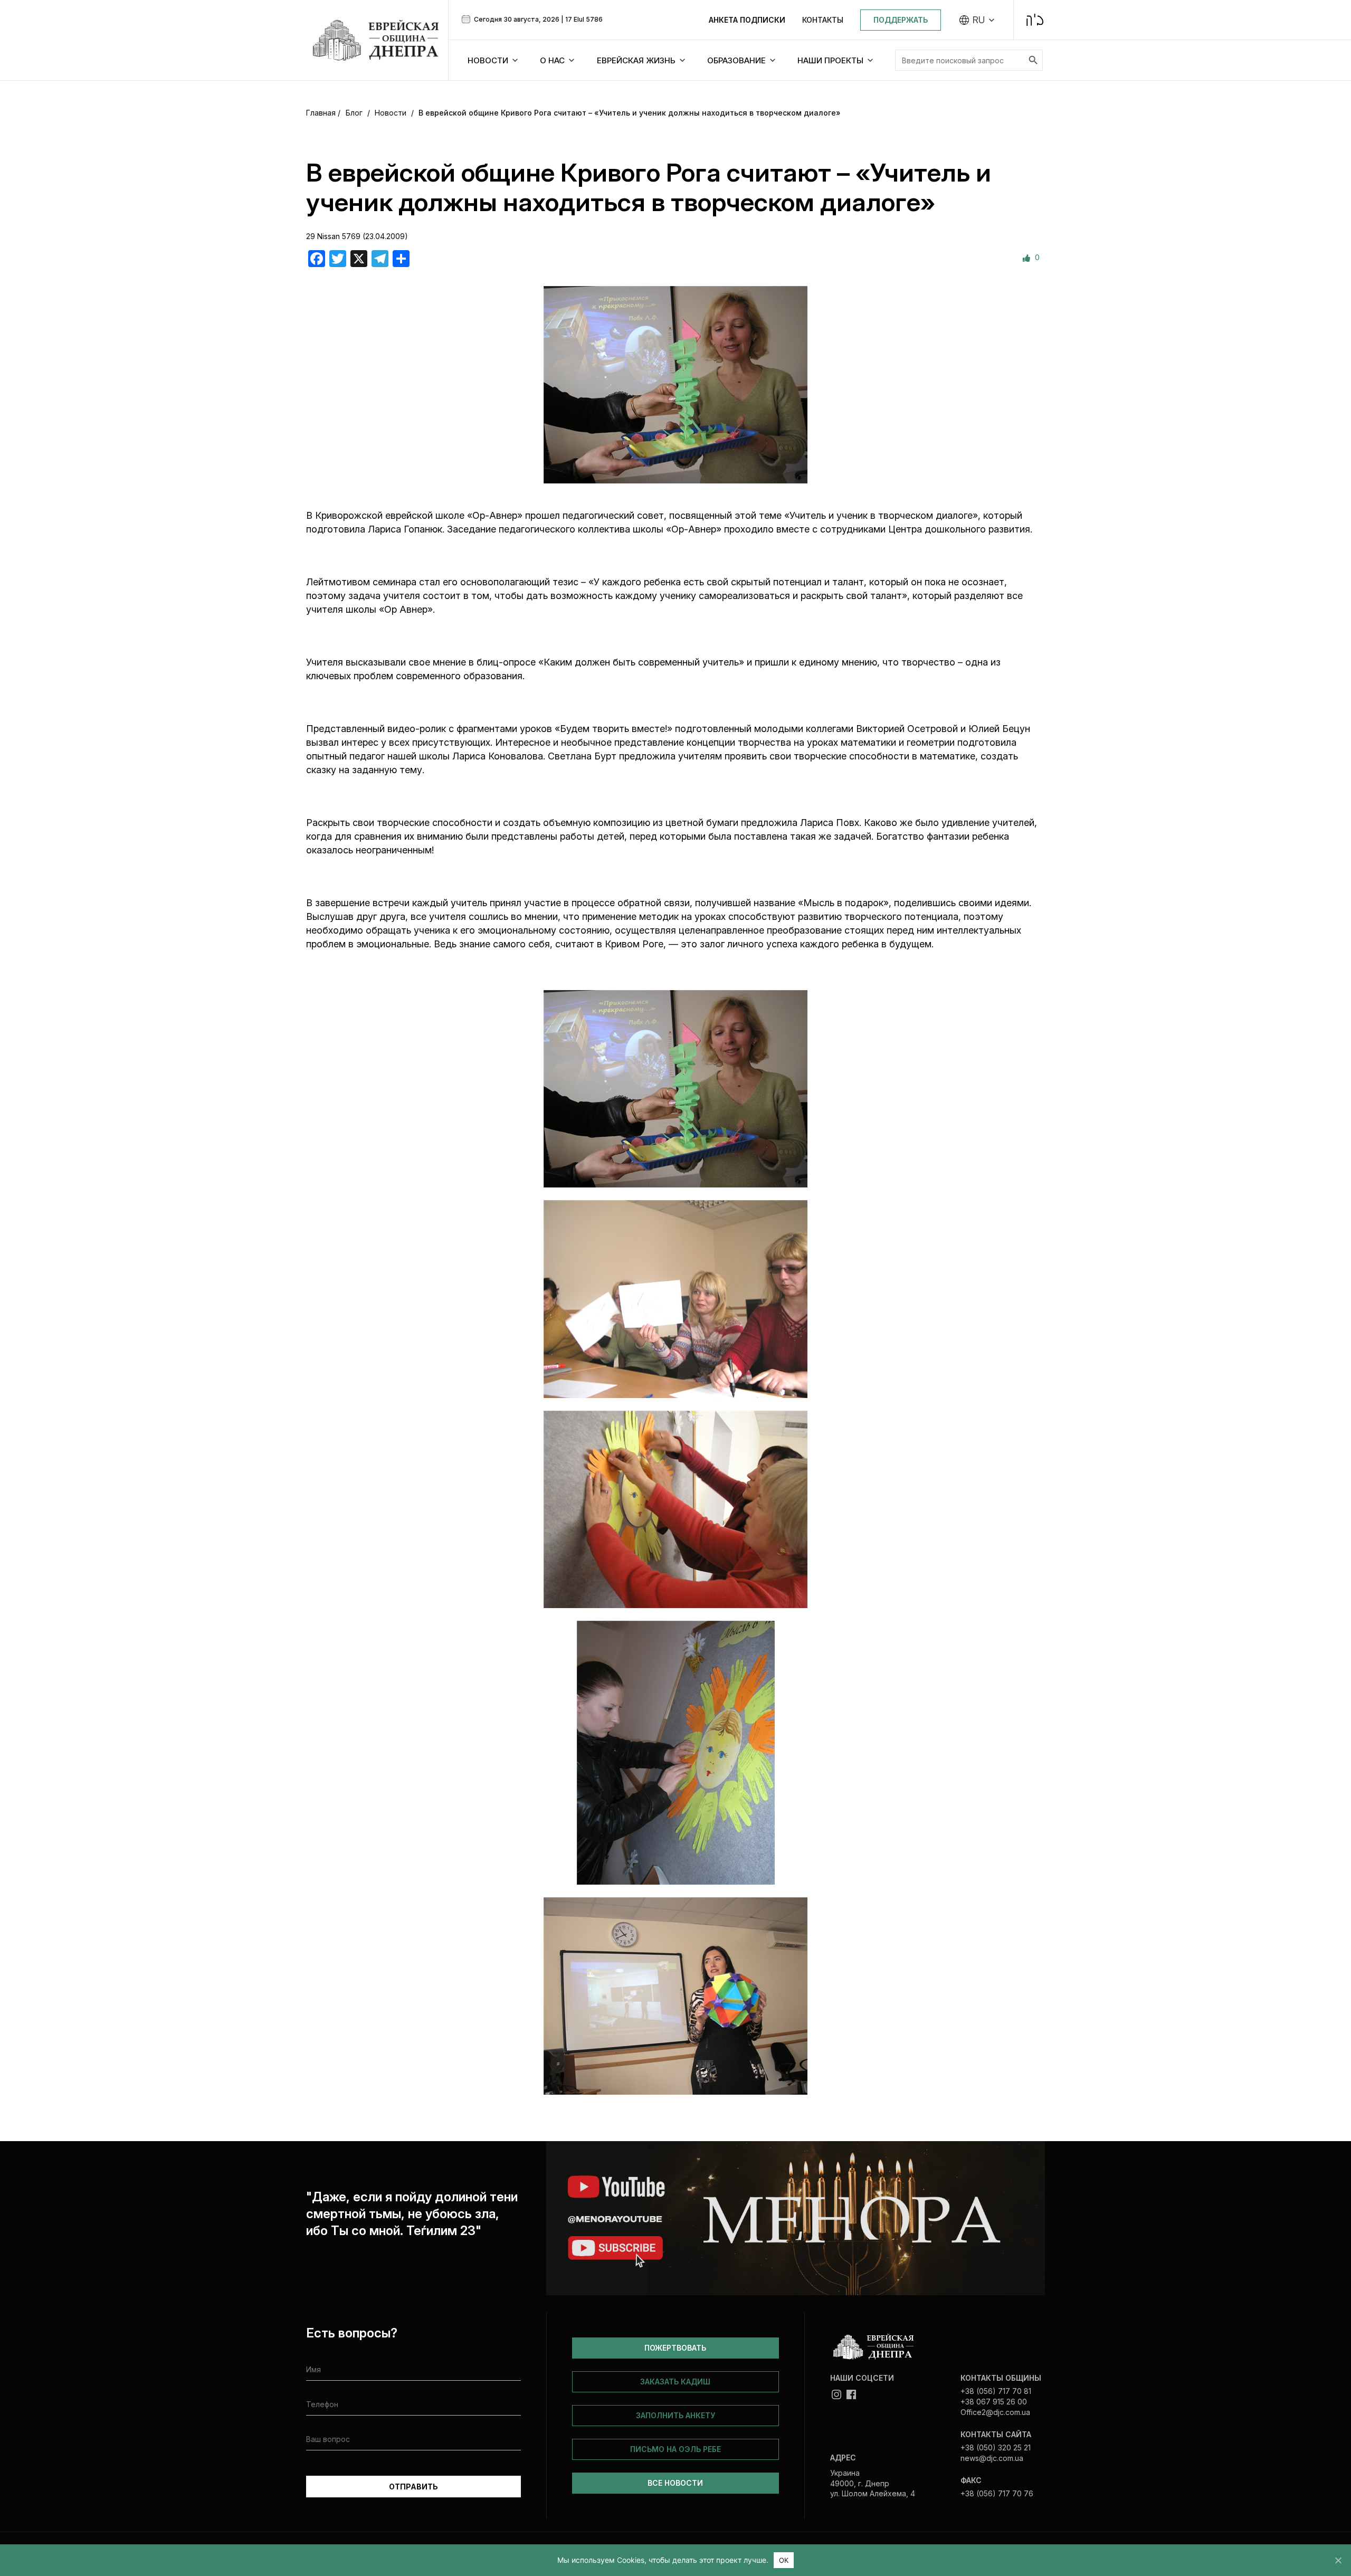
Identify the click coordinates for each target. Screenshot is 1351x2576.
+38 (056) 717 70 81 (996, 2391)
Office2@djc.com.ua (995, 2412)
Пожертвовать (675, 2348)
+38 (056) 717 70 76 (997, 2493)
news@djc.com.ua (992, 2458)
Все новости (675, 2483)
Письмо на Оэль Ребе (675, 2449)
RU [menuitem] (979, 20)
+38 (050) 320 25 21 (996, 2447)
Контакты (823, 20)
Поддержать (901, 20)
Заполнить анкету (675, 2415)
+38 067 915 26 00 (994, 2402)
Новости (391, 113)
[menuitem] (977, 20)
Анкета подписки (747, 20)
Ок (784, 2560)
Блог (354, 113)
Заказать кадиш (675, 2382)
